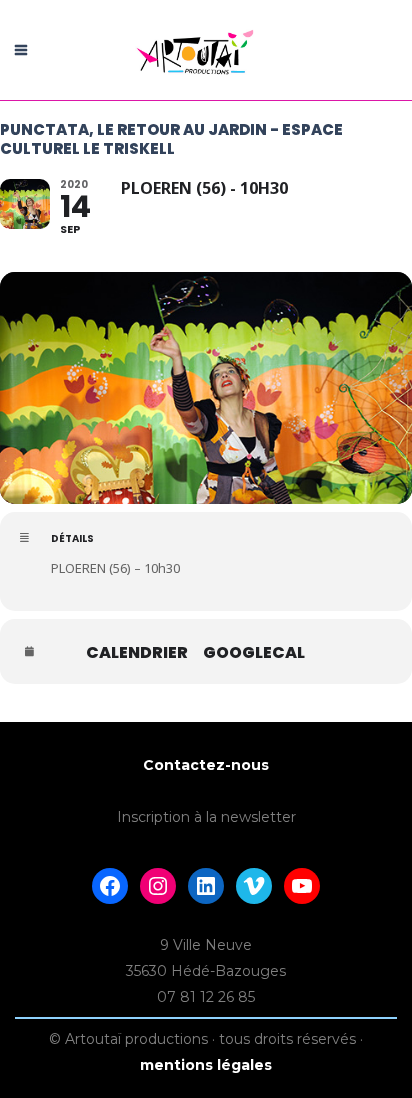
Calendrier (137, 653)
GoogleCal (254, 653)
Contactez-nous (206, 765)
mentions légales (206, 1065)
